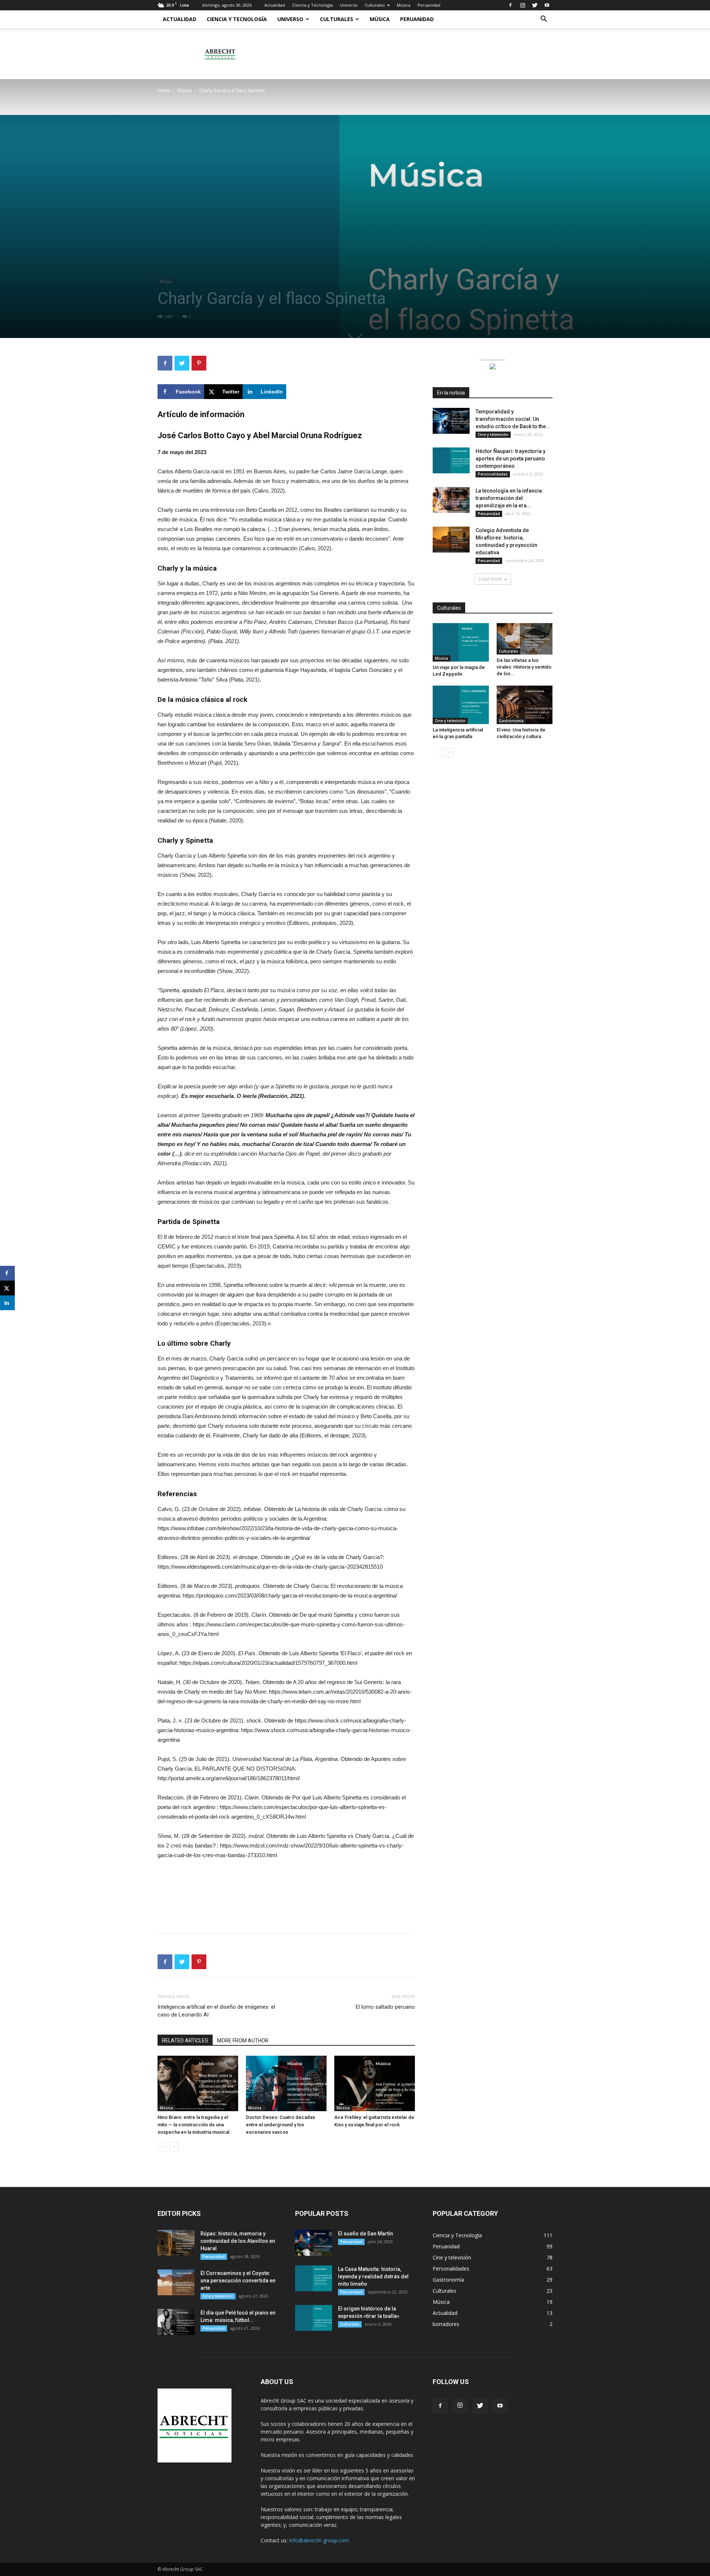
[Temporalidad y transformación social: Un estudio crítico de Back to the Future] (451, 421)
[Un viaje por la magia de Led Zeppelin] (461, 642)
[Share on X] (7, 1288)
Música (404, 5)
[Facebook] (510, 5)
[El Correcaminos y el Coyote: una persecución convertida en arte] (176, 2282)
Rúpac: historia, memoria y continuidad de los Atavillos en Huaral (238, 2241)
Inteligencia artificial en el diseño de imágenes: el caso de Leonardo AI (216, 2011)
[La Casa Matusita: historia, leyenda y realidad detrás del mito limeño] (314, 2278)
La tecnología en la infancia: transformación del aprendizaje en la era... (509, 498)
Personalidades (493, 474)
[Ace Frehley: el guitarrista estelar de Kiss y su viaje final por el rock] (375, 2083)
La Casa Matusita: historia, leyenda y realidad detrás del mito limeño (373, 2276)
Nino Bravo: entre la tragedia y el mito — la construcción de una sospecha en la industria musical (193, 2125)
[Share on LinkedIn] (7, 1303)
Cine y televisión (493, 435)
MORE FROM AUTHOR (243, 2041)
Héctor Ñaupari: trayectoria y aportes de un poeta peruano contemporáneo (510, 459)
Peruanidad (429, 5)
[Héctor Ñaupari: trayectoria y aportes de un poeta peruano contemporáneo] (451, 460)
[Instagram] (523, 5)
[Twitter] (535, 5)
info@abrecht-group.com (319, 2540)
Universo (349, 5)
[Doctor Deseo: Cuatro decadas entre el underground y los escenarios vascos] (286, 2083)
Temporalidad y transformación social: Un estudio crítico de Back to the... (513, 419)
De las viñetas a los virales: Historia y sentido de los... (524, 667)
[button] (544, 20)
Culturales (375, 5)
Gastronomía (511, 721)
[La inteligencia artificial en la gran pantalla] (461, 705)
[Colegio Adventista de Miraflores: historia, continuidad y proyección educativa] (451, 540)
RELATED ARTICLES (185, 2041)
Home (164, 90)
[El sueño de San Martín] (314, 2243)
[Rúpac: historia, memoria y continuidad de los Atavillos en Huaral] (176, 2243)
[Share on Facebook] (7, 1273)
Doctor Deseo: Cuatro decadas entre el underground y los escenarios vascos (280, 2125)
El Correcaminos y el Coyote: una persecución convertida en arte (238, 2281)
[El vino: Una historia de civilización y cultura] (525, 705)
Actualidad (275, 5)
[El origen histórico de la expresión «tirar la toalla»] (314, 2318)
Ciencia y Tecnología (312, 5)
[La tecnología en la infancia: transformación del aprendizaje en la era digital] (451, 500)
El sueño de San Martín (366, 2234)
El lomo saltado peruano (385, 2007)
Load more (490, 579)
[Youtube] (547, 5)
